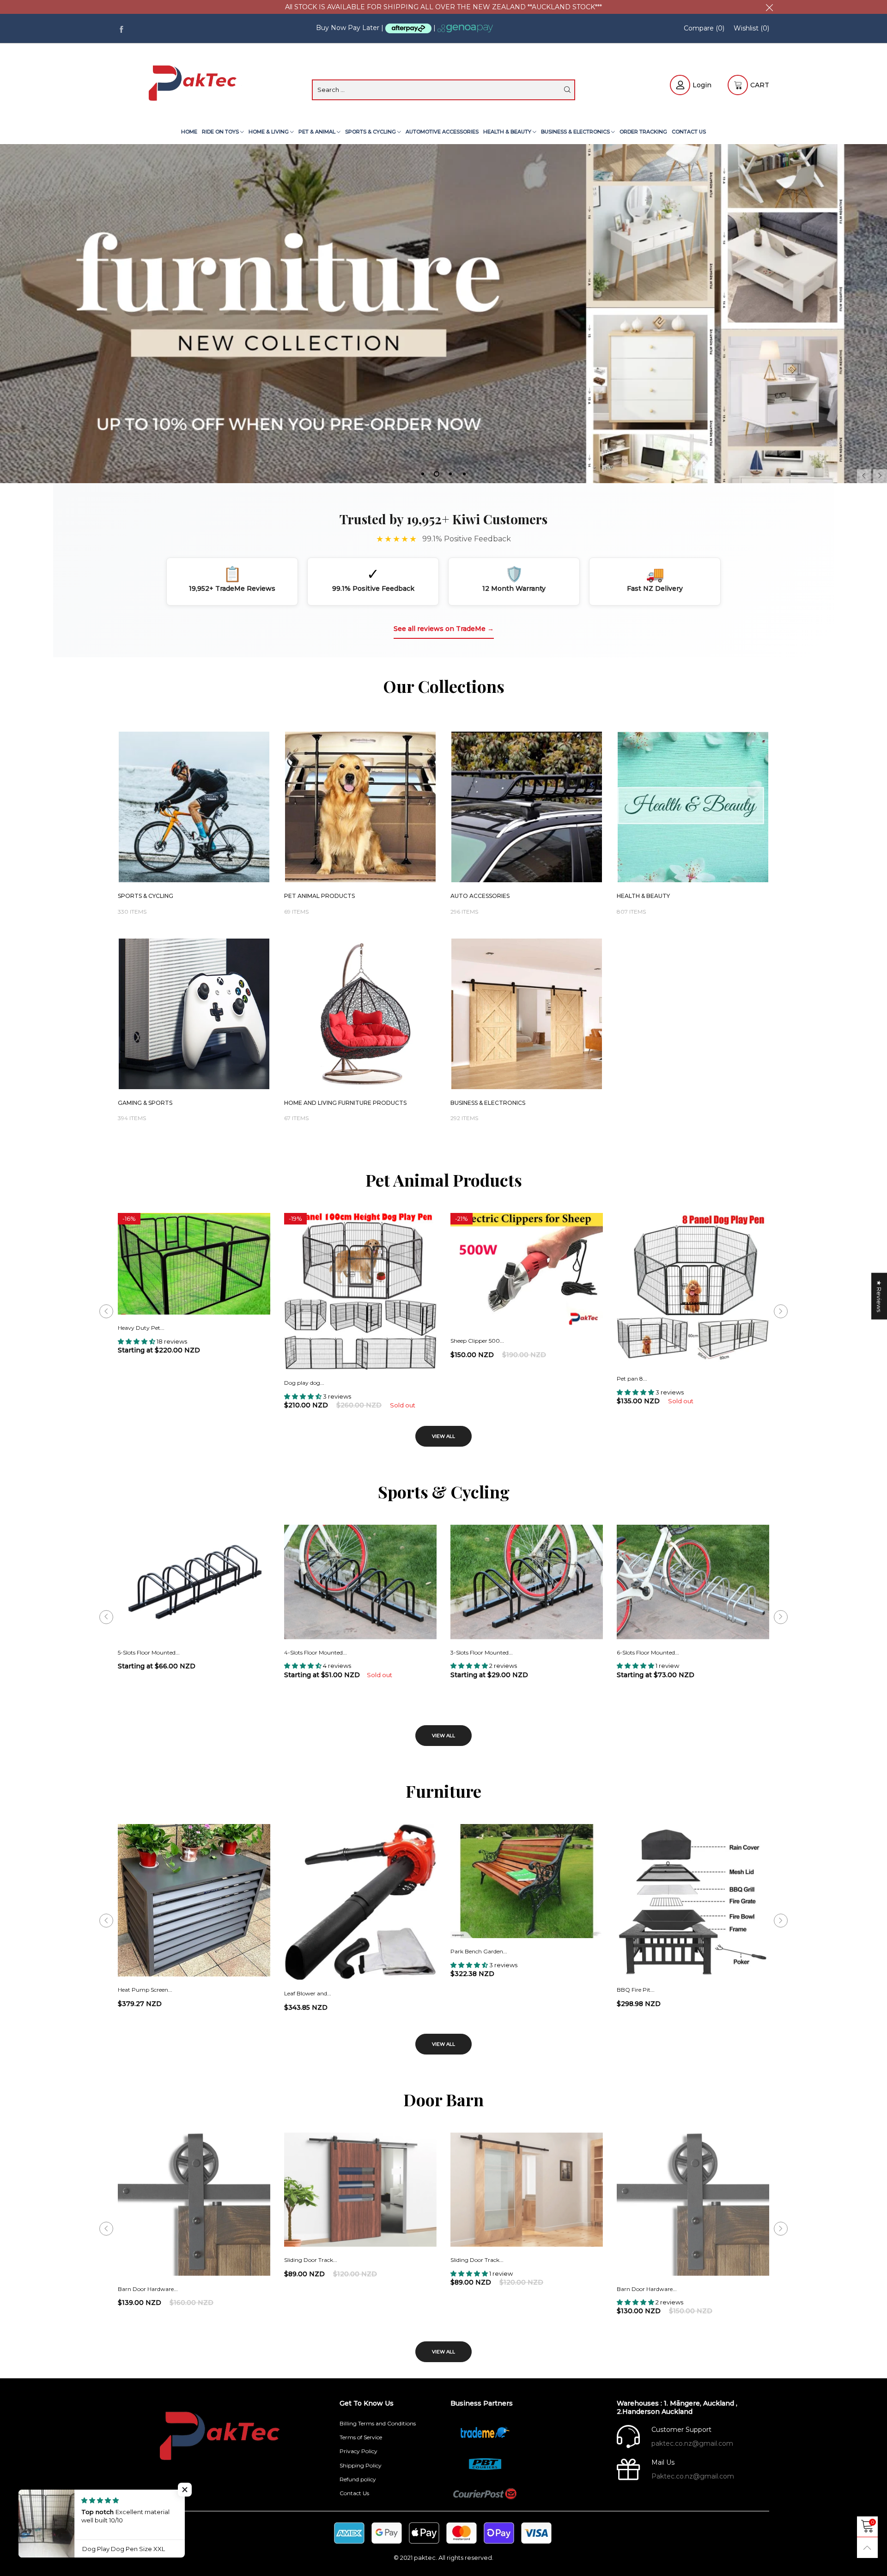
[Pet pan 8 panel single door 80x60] (693, 1289)
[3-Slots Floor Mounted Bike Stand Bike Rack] (527, 1582)
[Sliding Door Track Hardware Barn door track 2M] (527, 2190)
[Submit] (567, 90)
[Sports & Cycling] (194, 807)
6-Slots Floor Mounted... (648, 1652)
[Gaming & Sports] (194, 1014)
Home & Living (269, 132)
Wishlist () (751, 28)
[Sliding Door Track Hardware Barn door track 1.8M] (360, 2190)
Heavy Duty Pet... (141, 1328)
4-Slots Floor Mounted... (316, 1652)
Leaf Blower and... (308, 1993)
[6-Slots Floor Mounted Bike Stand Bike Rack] (693, 1582)
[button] (864, 476)
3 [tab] (450, 474)
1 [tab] (423, 474)
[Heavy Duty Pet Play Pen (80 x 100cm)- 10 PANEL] (194, 1264)
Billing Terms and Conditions (378, 2423)
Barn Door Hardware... (148, 2289)
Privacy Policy (358, 2451)
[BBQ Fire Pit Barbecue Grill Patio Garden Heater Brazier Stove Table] (693, 1900)
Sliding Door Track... (311, 2260)
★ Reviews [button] (879, 1296)
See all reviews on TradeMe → (444, 629)
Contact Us (689, 132)
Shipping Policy (361, 2465)
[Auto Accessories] (527, 807)
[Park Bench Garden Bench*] (527, 1881)
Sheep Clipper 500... (477, 1341)
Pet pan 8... (632, 1379)
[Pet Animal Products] (360, 807)
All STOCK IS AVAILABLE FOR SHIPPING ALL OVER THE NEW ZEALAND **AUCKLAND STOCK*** (443, 7)
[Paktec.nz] (194, 84)
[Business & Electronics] (527, 1014)
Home (189, 132)
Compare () (704, 28)
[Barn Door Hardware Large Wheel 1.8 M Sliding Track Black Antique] (194, 2204)
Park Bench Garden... (479, 1951)
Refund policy (358, 2479)
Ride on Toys (221, 132)
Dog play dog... (304, 1383)
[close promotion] (769, 7)
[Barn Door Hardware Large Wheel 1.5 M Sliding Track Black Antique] (693, 2204)
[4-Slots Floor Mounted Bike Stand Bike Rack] (360, 1582)
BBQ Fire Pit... (636, 1990)
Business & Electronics (576, 132)
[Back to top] (867, 2548)
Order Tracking (643, 132)
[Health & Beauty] (693, 807)
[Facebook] (121, 28)
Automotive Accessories (442, 132)
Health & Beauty (508, 132)
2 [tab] (437, 474)
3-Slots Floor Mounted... (482, 1652)
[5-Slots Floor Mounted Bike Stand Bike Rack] (194, 1582)
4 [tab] (464, 474)
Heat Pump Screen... (145, 1990)
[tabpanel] (443, 314)
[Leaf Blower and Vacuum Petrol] (360, 1902)
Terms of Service (361, 2437)
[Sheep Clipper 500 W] (527, 1270)
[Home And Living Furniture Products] (360, 1014)
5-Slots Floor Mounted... (149, 1652)
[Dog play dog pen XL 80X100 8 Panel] (360, 1291)
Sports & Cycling (371, 132)
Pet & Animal (318, 132)
